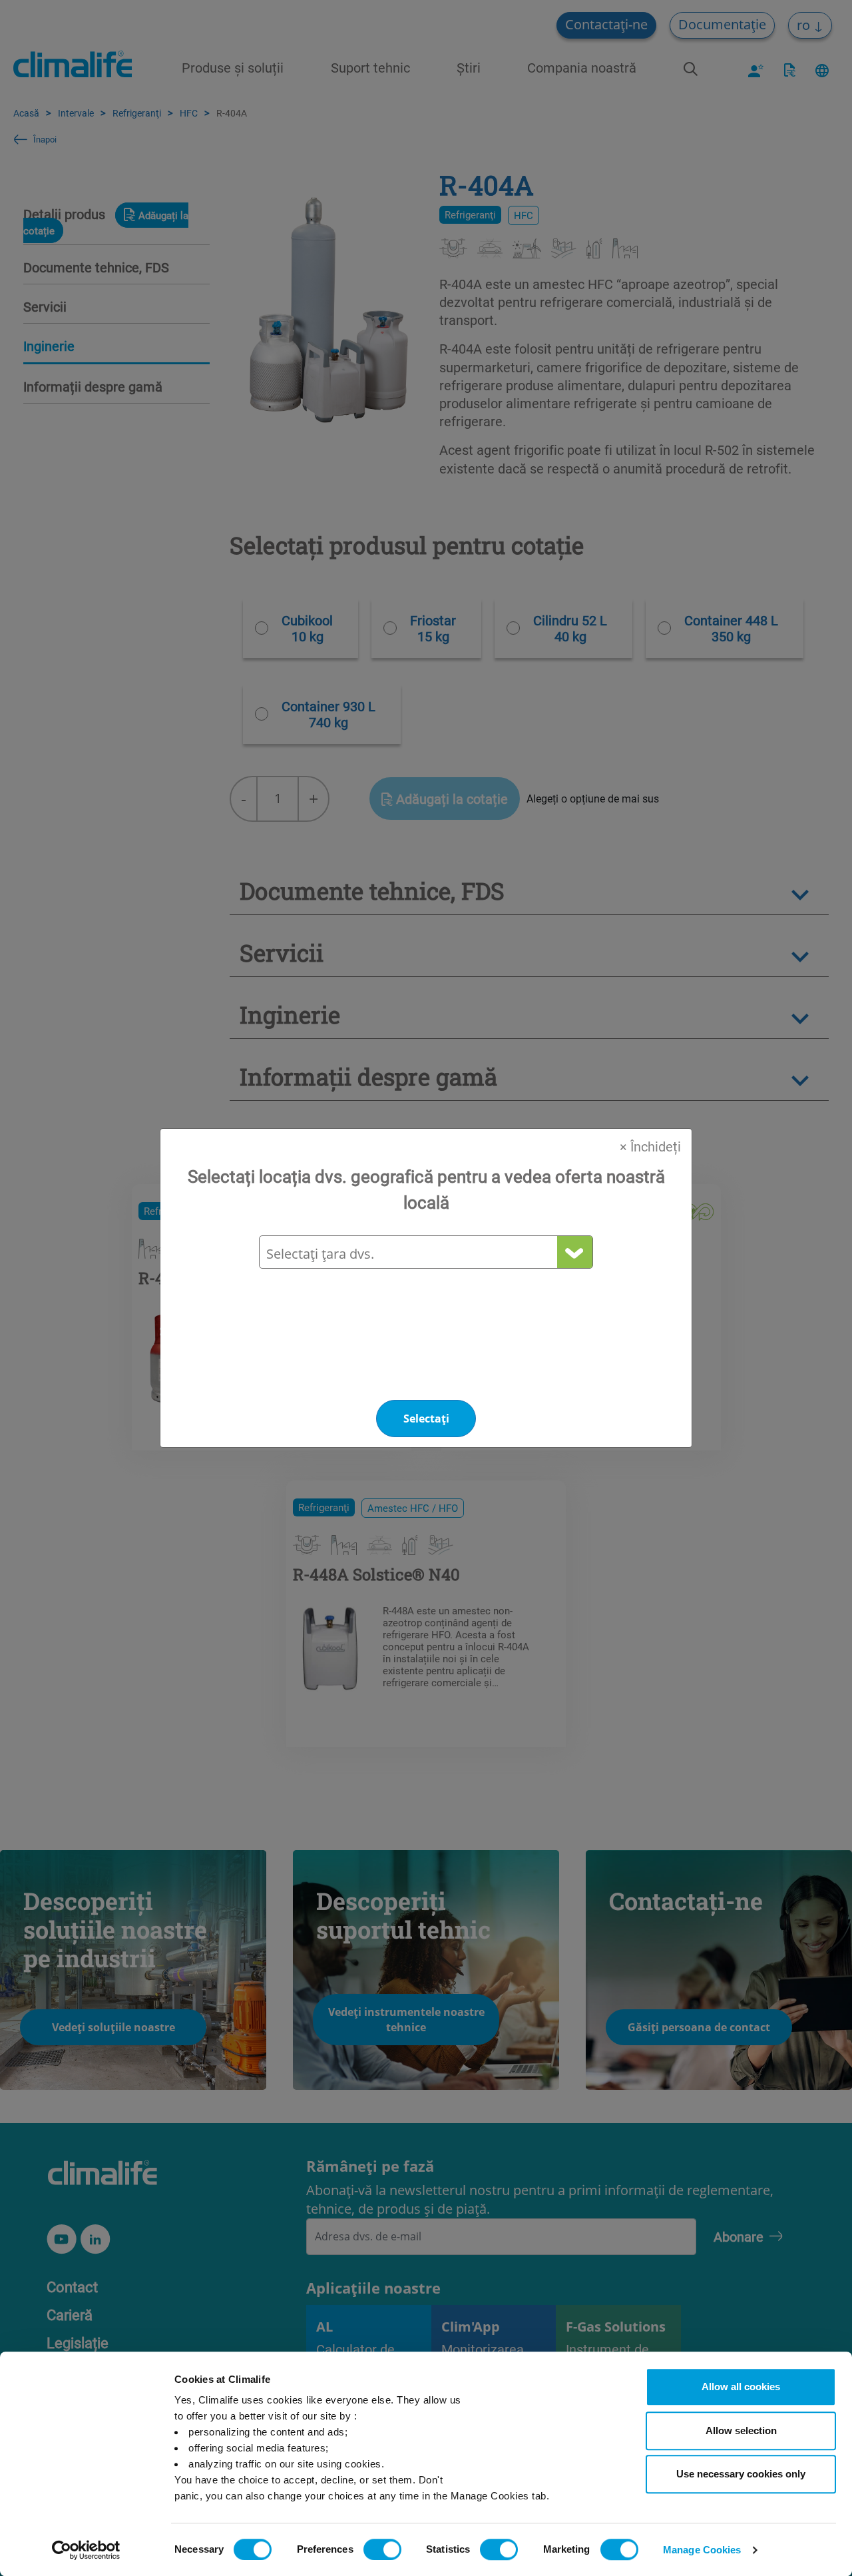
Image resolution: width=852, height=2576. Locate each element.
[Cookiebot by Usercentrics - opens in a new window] (86, 2550)
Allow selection (741, 2430)
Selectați (426, 1419)
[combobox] (425, 1254)
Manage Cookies (702, 2550)
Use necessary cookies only (741, 2474)
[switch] (382, 2549)
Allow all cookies (741, 2387)
